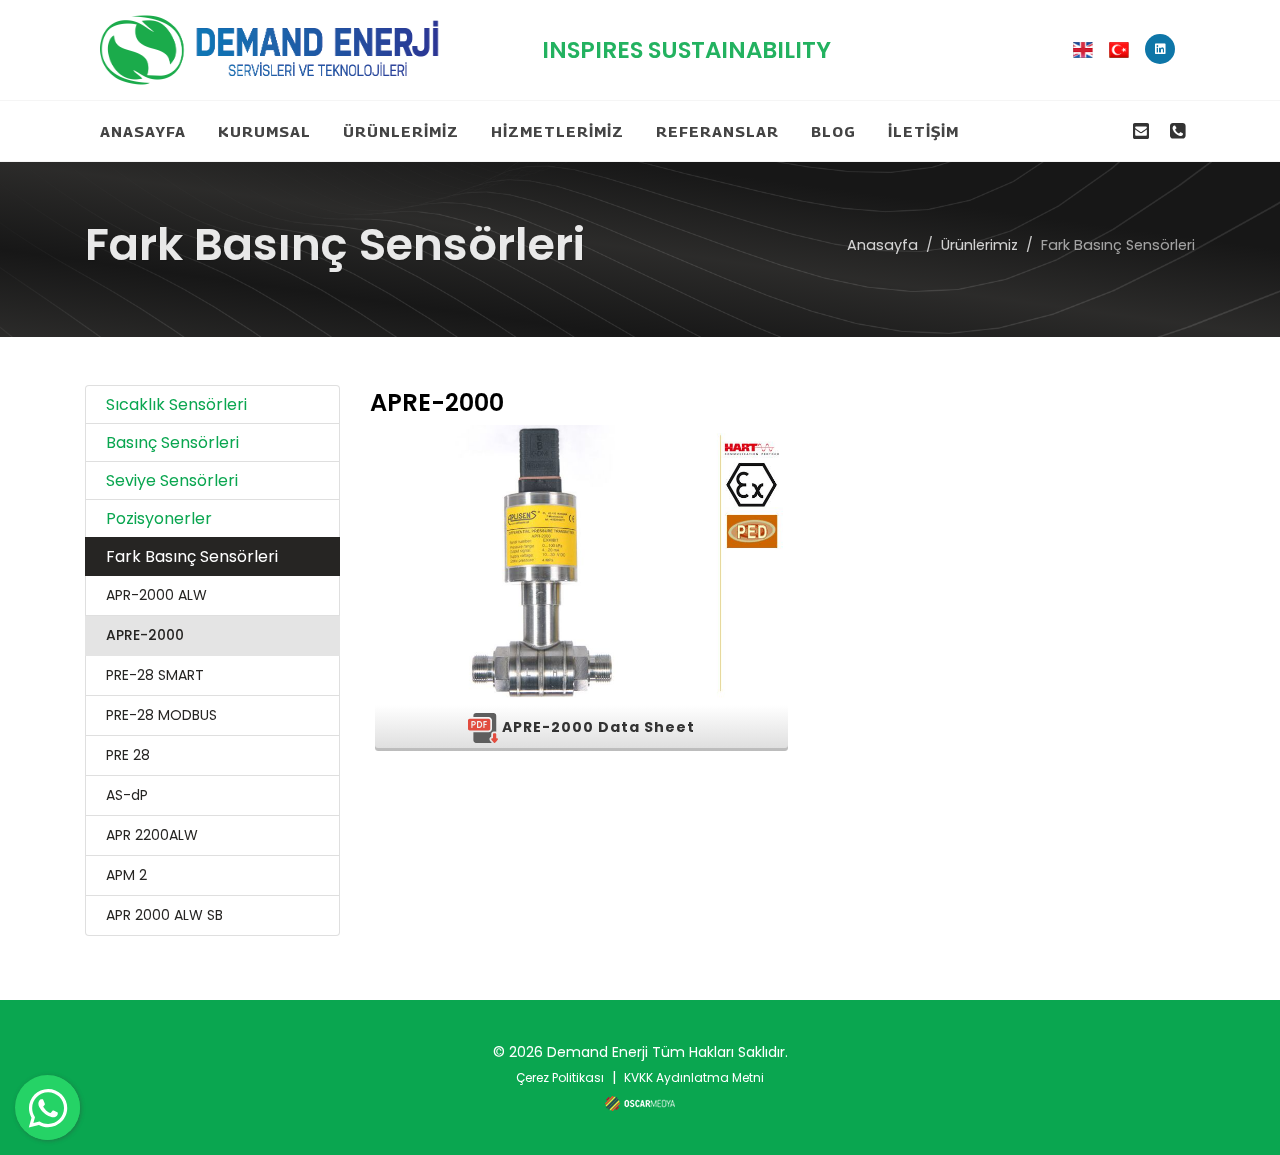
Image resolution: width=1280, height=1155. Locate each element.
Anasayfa (882, 244)
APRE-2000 (145, 635)
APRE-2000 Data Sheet (596, 727)
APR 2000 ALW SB (164, 915)
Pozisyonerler (159, 518)
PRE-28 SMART (155, 675)
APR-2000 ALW (156, 595)
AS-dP (127, 795)
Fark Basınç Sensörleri (192, 556)
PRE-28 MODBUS (161, 715)
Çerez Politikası (560, 1077)
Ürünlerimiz (979, 244)
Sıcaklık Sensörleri (176, 404)
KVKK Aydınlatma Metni (694, 1077)
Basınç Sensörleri (172, 442)
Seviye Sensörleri (172, 480)
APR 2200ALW (152, 835)
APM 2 (126, 875)
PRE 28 (128, 755)
